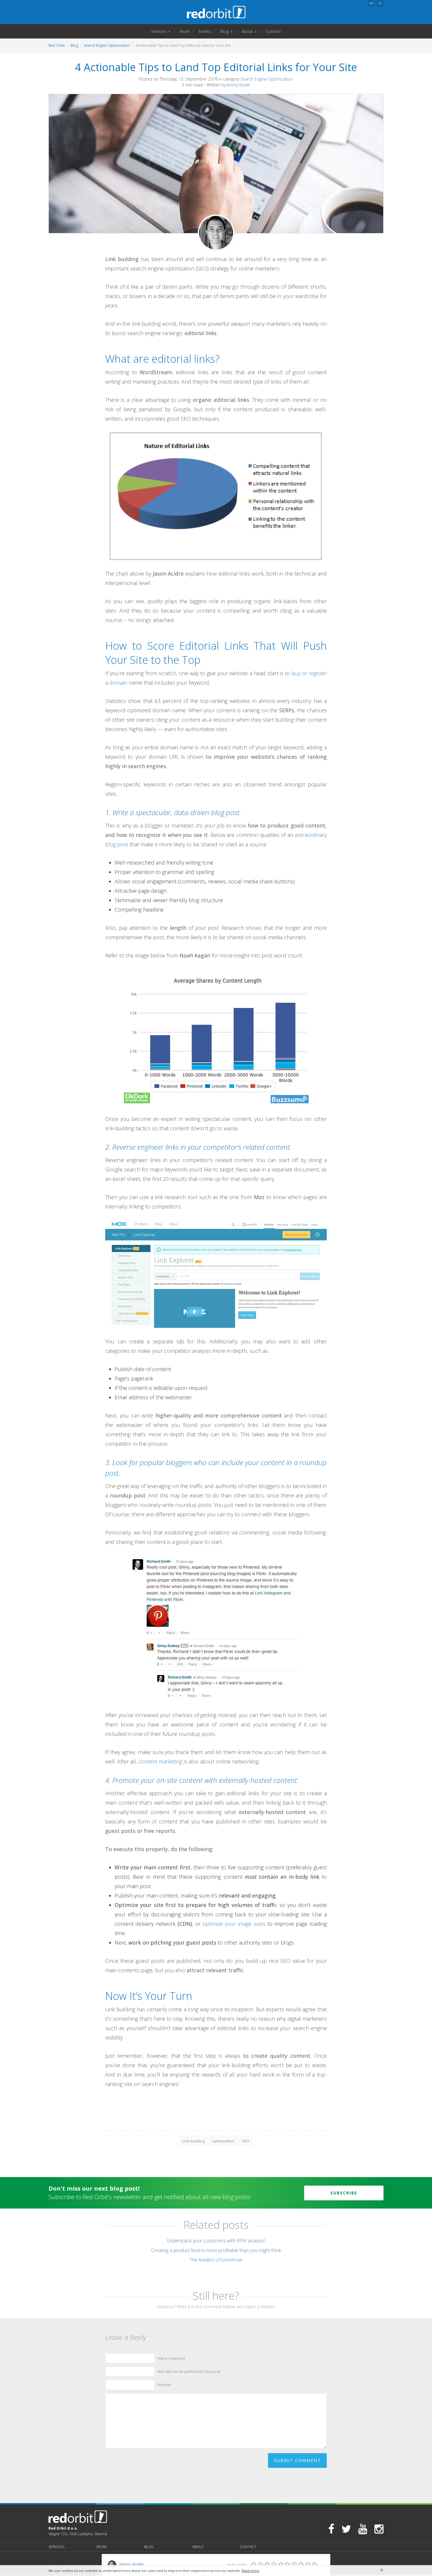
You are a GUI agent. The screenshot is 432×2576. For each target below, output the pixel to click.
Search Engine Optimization (107, 45)
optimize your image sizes (234, 1924)
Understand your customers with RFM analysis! (216, 2241)
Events (205, 31)
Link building (194, 2141)
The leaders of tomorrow (216, 2260)
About (248, 31)
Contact (273, 31)
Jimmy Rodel (238, 85)
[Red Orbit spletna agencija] (216, 12)
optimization (223, 2141)
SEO (246, 2141)
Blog (225, 31)
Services (159, 31)
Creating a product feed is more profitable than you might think (216, 2250)
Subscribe (344, 2193)
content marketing (160, 1761)
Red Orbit (57, 45)
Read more (250, 2571)
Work (185, 31)
